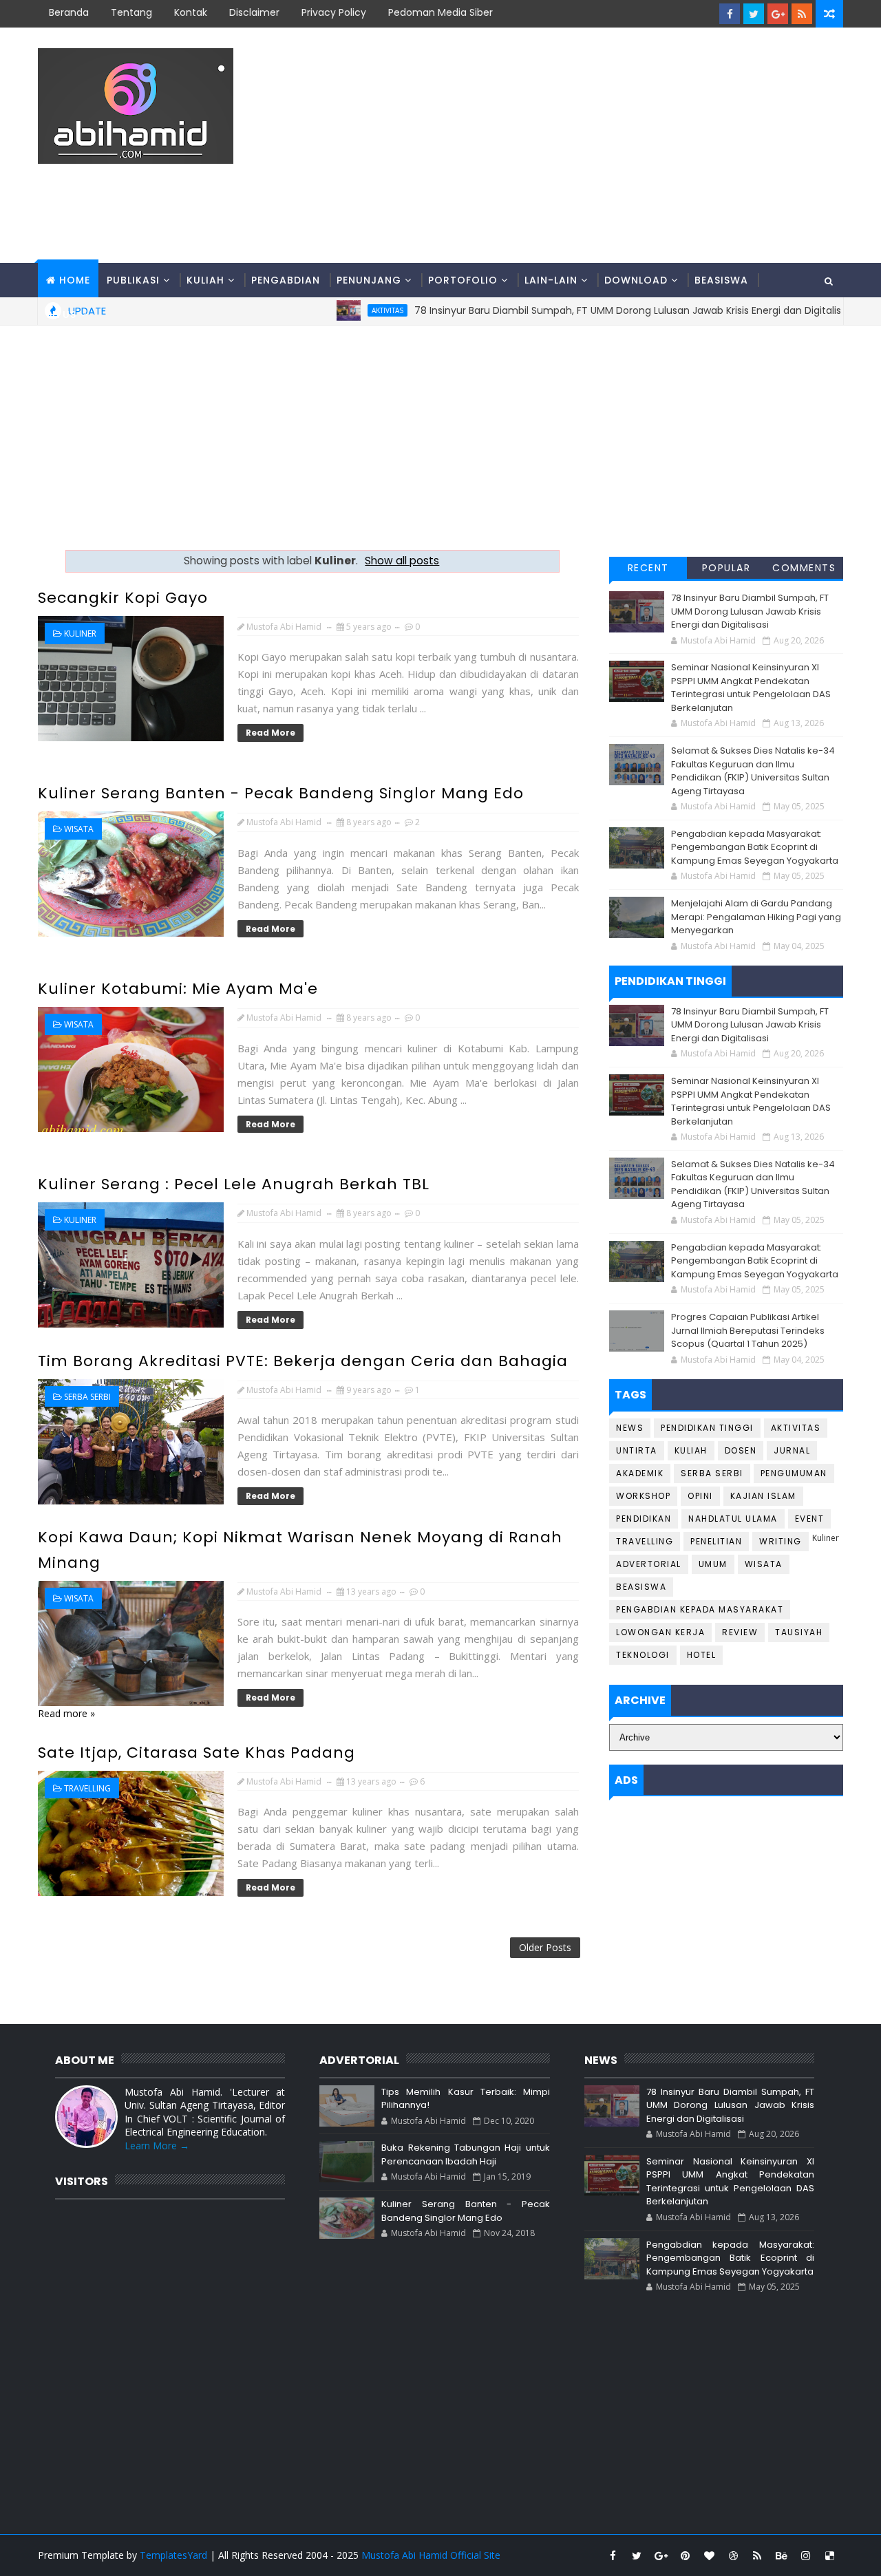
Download (636, 280)
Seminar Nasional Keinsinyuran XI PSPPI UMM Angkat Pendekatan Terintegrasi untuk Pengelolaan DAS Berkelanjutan (751, 688)
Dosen (741, 1450)
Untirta (637, 1450)
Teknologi (643, 1655)
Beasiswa (721, 280)
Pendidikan (644, 1519)
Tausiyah (799, 1632)
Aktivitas (796, 1428)
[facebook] (730, 14)
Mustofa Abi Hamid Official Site (431, 2555)
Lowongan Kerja (660, 1632)
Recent (648, 568)
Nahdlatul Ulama (733, 1519)
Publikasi (133, 280)
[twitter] (754, 14)
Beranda (69, 12)
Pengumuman (794, 1473)
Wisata (79, 829)
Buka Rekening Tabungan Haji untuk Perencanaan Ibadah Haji (465, 2154)
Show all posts (402, 561)
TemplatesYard (173, 2555)
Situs (61, 315)
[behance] (781, 2555)
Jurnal (792, 1450)
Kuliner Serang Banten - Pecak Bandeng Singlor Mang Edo (281, 793)
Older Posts (545, 1947)
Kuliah (205, 280)
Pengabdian (286, 280)
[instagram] (805, 2555)
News (630, 1428)
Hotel (702, 1655)
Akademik (640, 1473)
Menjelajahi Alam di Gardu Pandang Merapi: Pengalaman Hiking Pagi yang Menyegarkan (756, 917)
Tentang (131, 12)
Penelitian (716, 1541)
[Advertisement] (592, 146)
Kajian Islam (763, 1496)
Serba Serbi (87, 1397)
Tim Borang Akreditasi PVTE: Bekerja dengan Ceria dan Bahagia (303, 1361)
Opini (700, 1496)
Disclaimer (254, 12)
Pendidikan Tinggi (707, 1428)
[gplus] (778, 14)
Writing (781, 1541)
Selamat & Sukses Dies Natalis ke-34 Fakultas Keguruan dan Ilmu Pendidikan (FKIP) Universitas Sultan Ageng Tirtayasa (753, 771)
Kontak (191, 12)
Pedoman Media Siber (440, 12)
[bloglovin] (709, 2555)
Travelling (87, 1788)
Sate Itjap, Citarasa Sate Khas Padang (197, 1753)
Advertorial (649, 1564)
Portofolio (463, 280)
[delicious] (829, 2555)
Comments (804, 568)
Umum (713, 1564)
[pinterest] (685, 2555)
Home (75, 280)
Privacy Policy (334, 12)
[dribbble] (733, 2555)
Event (810, 1519)
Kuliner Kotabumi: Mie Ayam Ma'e (178, 989)
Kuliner (80, 634)
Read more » (66, 1713)
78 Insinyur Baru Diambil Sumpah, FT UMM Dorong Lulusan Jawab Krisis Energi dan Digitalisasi (750, 611)
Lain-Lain (551, 280)
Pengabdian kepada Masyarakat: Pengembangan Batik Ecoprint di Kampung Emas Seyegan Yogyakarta (755, 847)
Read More (270, 733)
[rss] (802, 14)
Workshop (643, 1496)
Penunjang (369, 280)
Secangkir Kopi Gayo (123, 598)
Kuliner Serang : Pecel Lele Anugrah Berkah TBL (234, 1184)
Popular (726, 568)
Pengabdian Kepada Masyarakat (700, 1609)
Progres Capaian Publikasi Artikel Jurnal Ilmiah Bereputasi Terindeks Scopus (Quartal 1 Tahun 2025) (748, 1330)
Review (740, 1632)
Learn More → (157, 2146)
